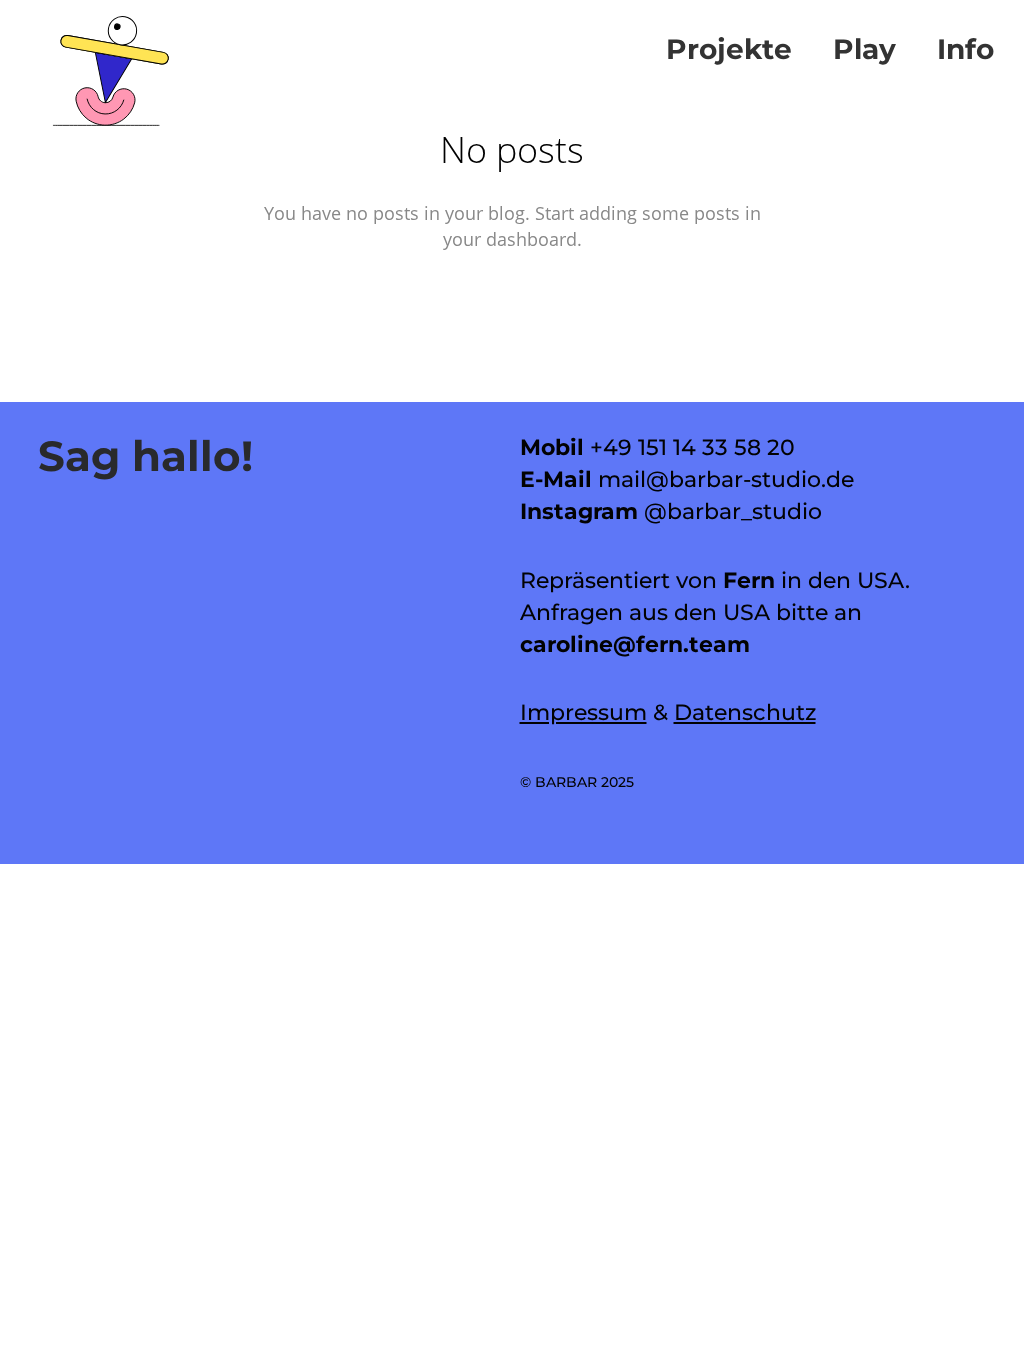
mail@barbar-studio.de (726, 479)
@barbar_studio (733, 511)
